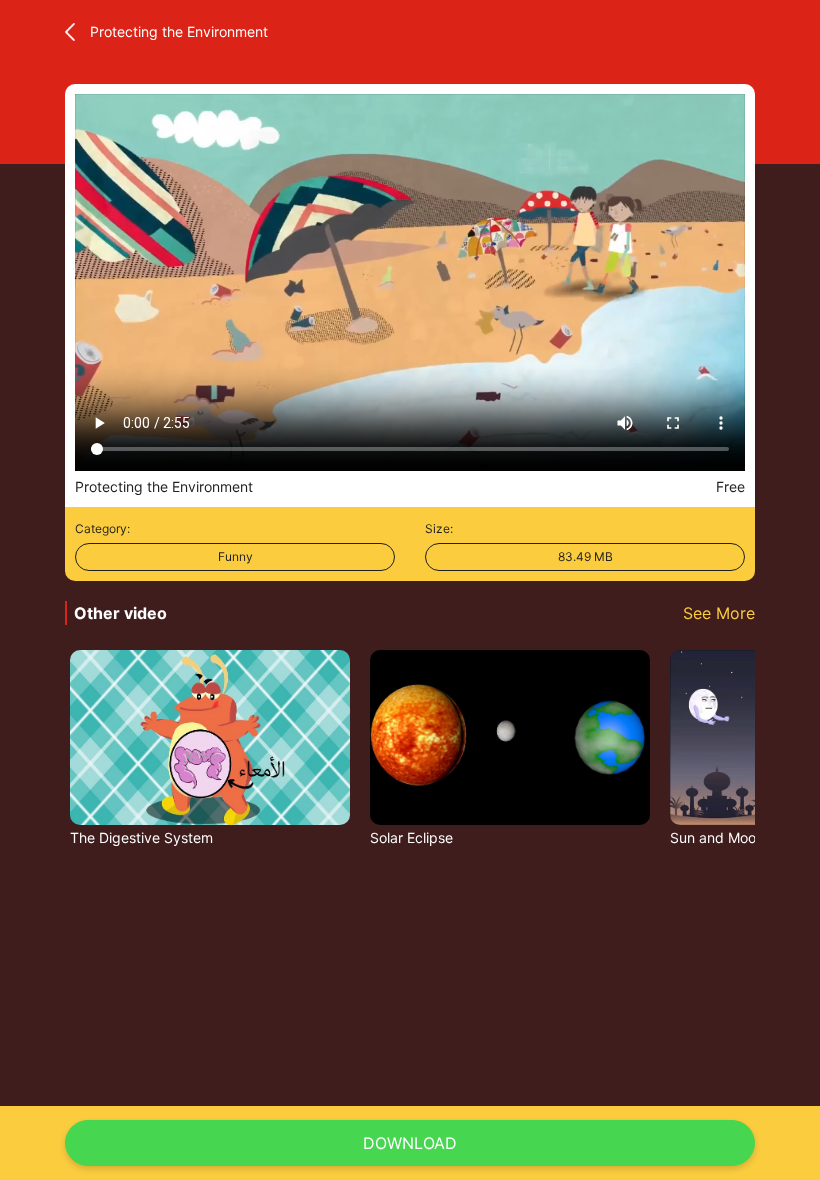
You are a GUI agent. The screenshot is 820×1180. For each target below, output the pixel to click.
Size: (439, 528)
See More (719, 613)
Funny (235, 556)
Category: (102, 528)
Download (410, 1143)
